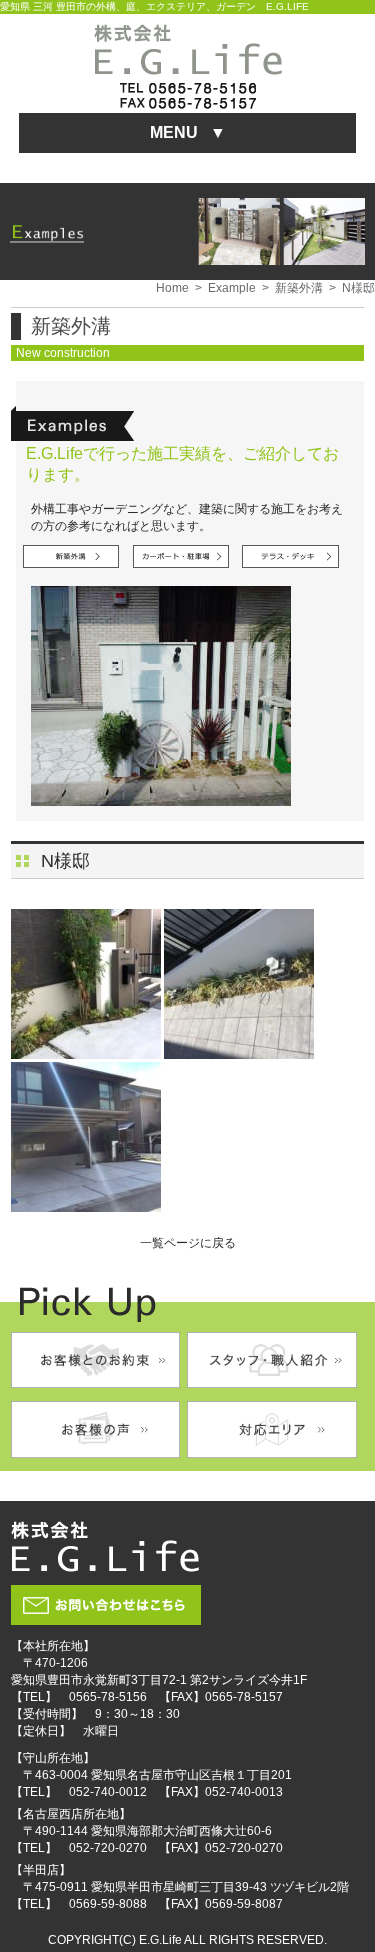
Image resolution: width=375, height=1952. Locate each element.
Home (172, 288)
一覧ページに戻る (188, 1243)
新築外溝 (299, 288)
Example (232, 288)
